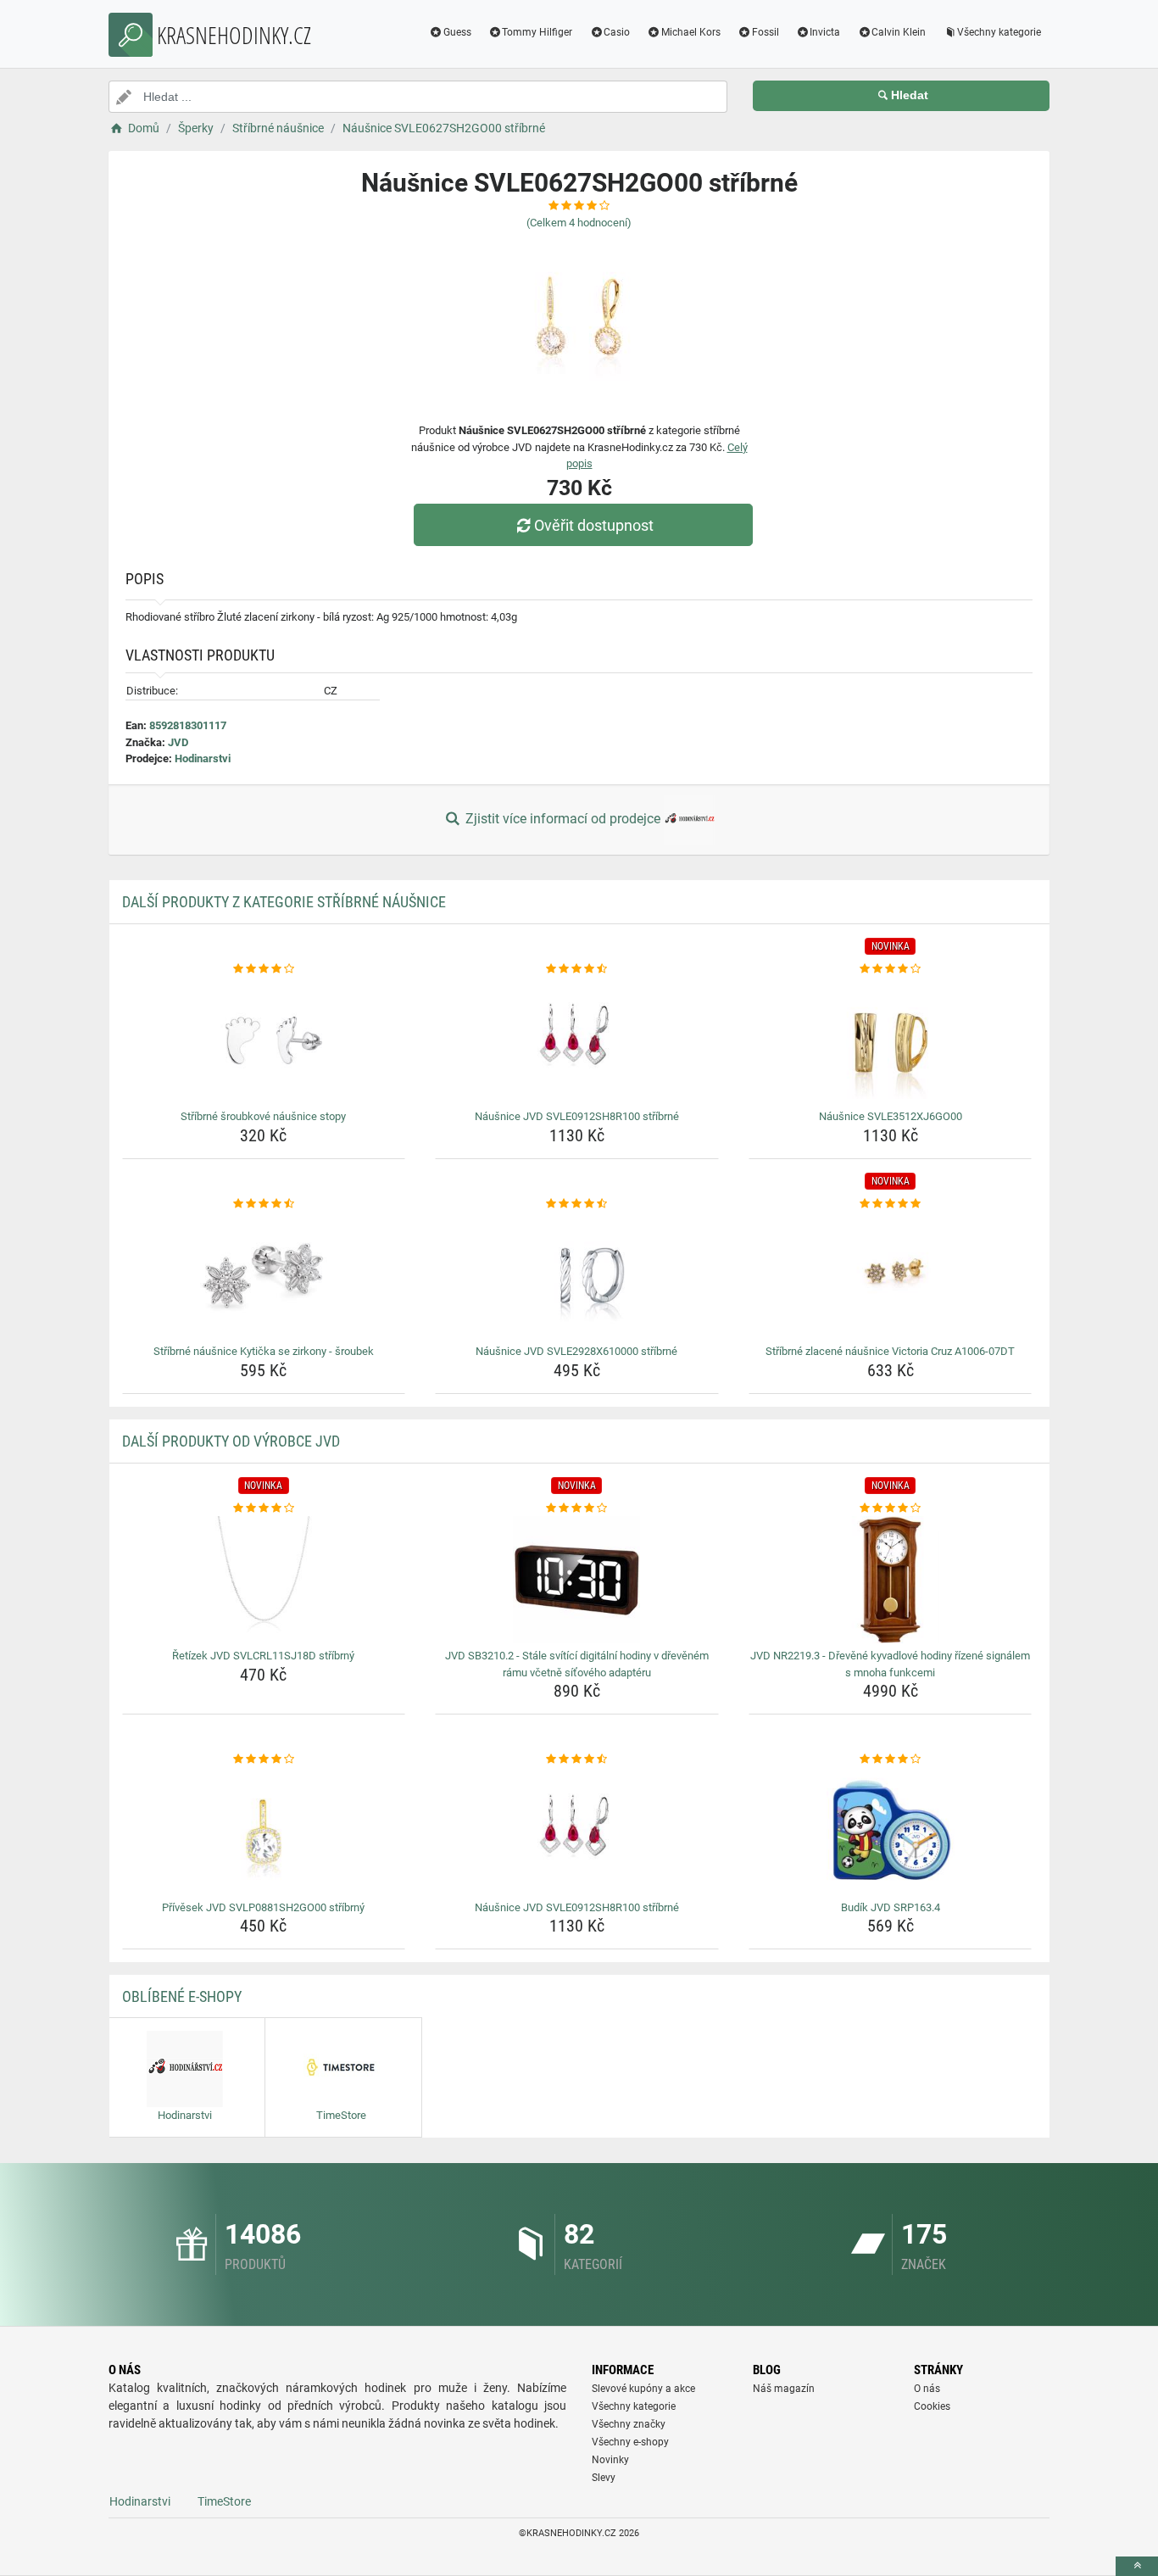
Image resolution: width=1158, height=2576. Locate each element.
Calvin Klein (899, 32)
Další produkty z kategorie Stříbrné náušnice (284, 902)
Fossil (766, 32)
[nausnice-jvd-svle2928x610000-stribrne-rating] (577, 1204)
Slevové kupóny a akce (643, 2389)
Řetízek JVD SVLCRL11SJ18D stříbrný (263, 1656)
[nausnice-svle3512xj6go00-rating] (891, 969)
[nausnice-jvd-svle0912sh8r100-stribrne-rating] (577, 969)
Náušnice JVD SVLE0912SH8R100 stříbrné (577, 1116)
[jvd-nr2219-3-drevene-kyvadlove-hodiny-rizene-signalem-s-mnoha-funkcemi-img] (891, 1580)
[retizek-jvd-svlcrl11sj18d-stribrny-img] (264, 1580)
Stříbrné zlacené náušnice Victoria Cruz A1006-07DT (890, 1351)
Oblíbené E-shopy (182, 1996)
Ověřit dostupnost (594, 525)
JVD (178, 742)
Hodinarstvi (203, 758)
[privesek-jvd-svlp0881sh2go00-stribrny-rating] (264, 1759)
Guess (457, 32)
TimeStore (224, 2501)
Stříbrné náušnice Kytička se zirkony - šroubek (264, 1351)
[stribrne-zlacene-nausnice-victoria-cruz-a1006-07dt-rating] (891, 1204)
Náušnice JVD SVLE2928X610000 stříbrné (576, 1351)
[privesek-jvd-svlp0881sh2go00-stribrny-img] (264, 1832)
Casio (617, 32)
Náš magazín (784, 2389)
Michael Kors (691, 32)
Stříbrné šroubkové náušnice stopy (263, 1116)
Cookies (932, 2406)
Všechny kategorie (999, 32)
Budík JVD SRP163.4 (891, 1907)
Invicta (825, 32)
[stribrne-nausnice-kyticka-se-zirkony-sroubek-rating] (264, 1204)
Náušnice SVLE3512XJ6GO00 (891, 1116)
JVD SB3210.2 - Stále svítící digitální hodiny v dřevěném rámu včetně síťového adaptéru (577, 1664)
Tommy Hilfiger (537, 32)
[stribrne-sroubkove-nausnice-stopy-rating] (264, 969)
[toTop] (1137, 2566)
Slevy (604, 2478)
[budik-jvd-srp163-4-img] (891, 1832)
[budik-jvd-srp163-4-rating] (891, 1759)
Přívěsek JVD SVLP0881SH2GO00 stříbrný (263, 1907)
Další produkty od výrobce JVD (231, 1441)
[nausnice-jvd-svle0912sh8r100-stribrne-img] (577, 1040)
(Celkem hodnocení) (579, 223)
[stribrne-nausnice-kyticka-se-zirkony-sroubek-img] (264, 1275)
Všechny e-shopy (630, 2442)
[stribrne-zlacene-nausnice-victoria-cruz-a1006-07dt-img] (891, 1275)
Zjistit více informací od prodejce (563, 819)
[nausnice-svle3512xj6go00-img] (891, 1040)
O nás (927, 2389)
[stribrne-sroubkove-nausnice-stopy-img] (264, 1040)
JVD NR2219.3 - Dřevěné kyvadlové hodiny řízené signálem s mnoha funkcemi (890, 1664)
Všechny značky (629, 2424)
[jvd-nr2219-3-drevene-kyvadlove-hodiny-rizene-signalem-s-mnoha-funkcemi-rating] (891, 1508)
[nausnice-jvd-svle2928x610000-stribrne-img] (577, 1275)
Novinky (610, 2460)
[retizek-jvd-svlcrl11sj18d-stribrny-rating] (264, 1508)
